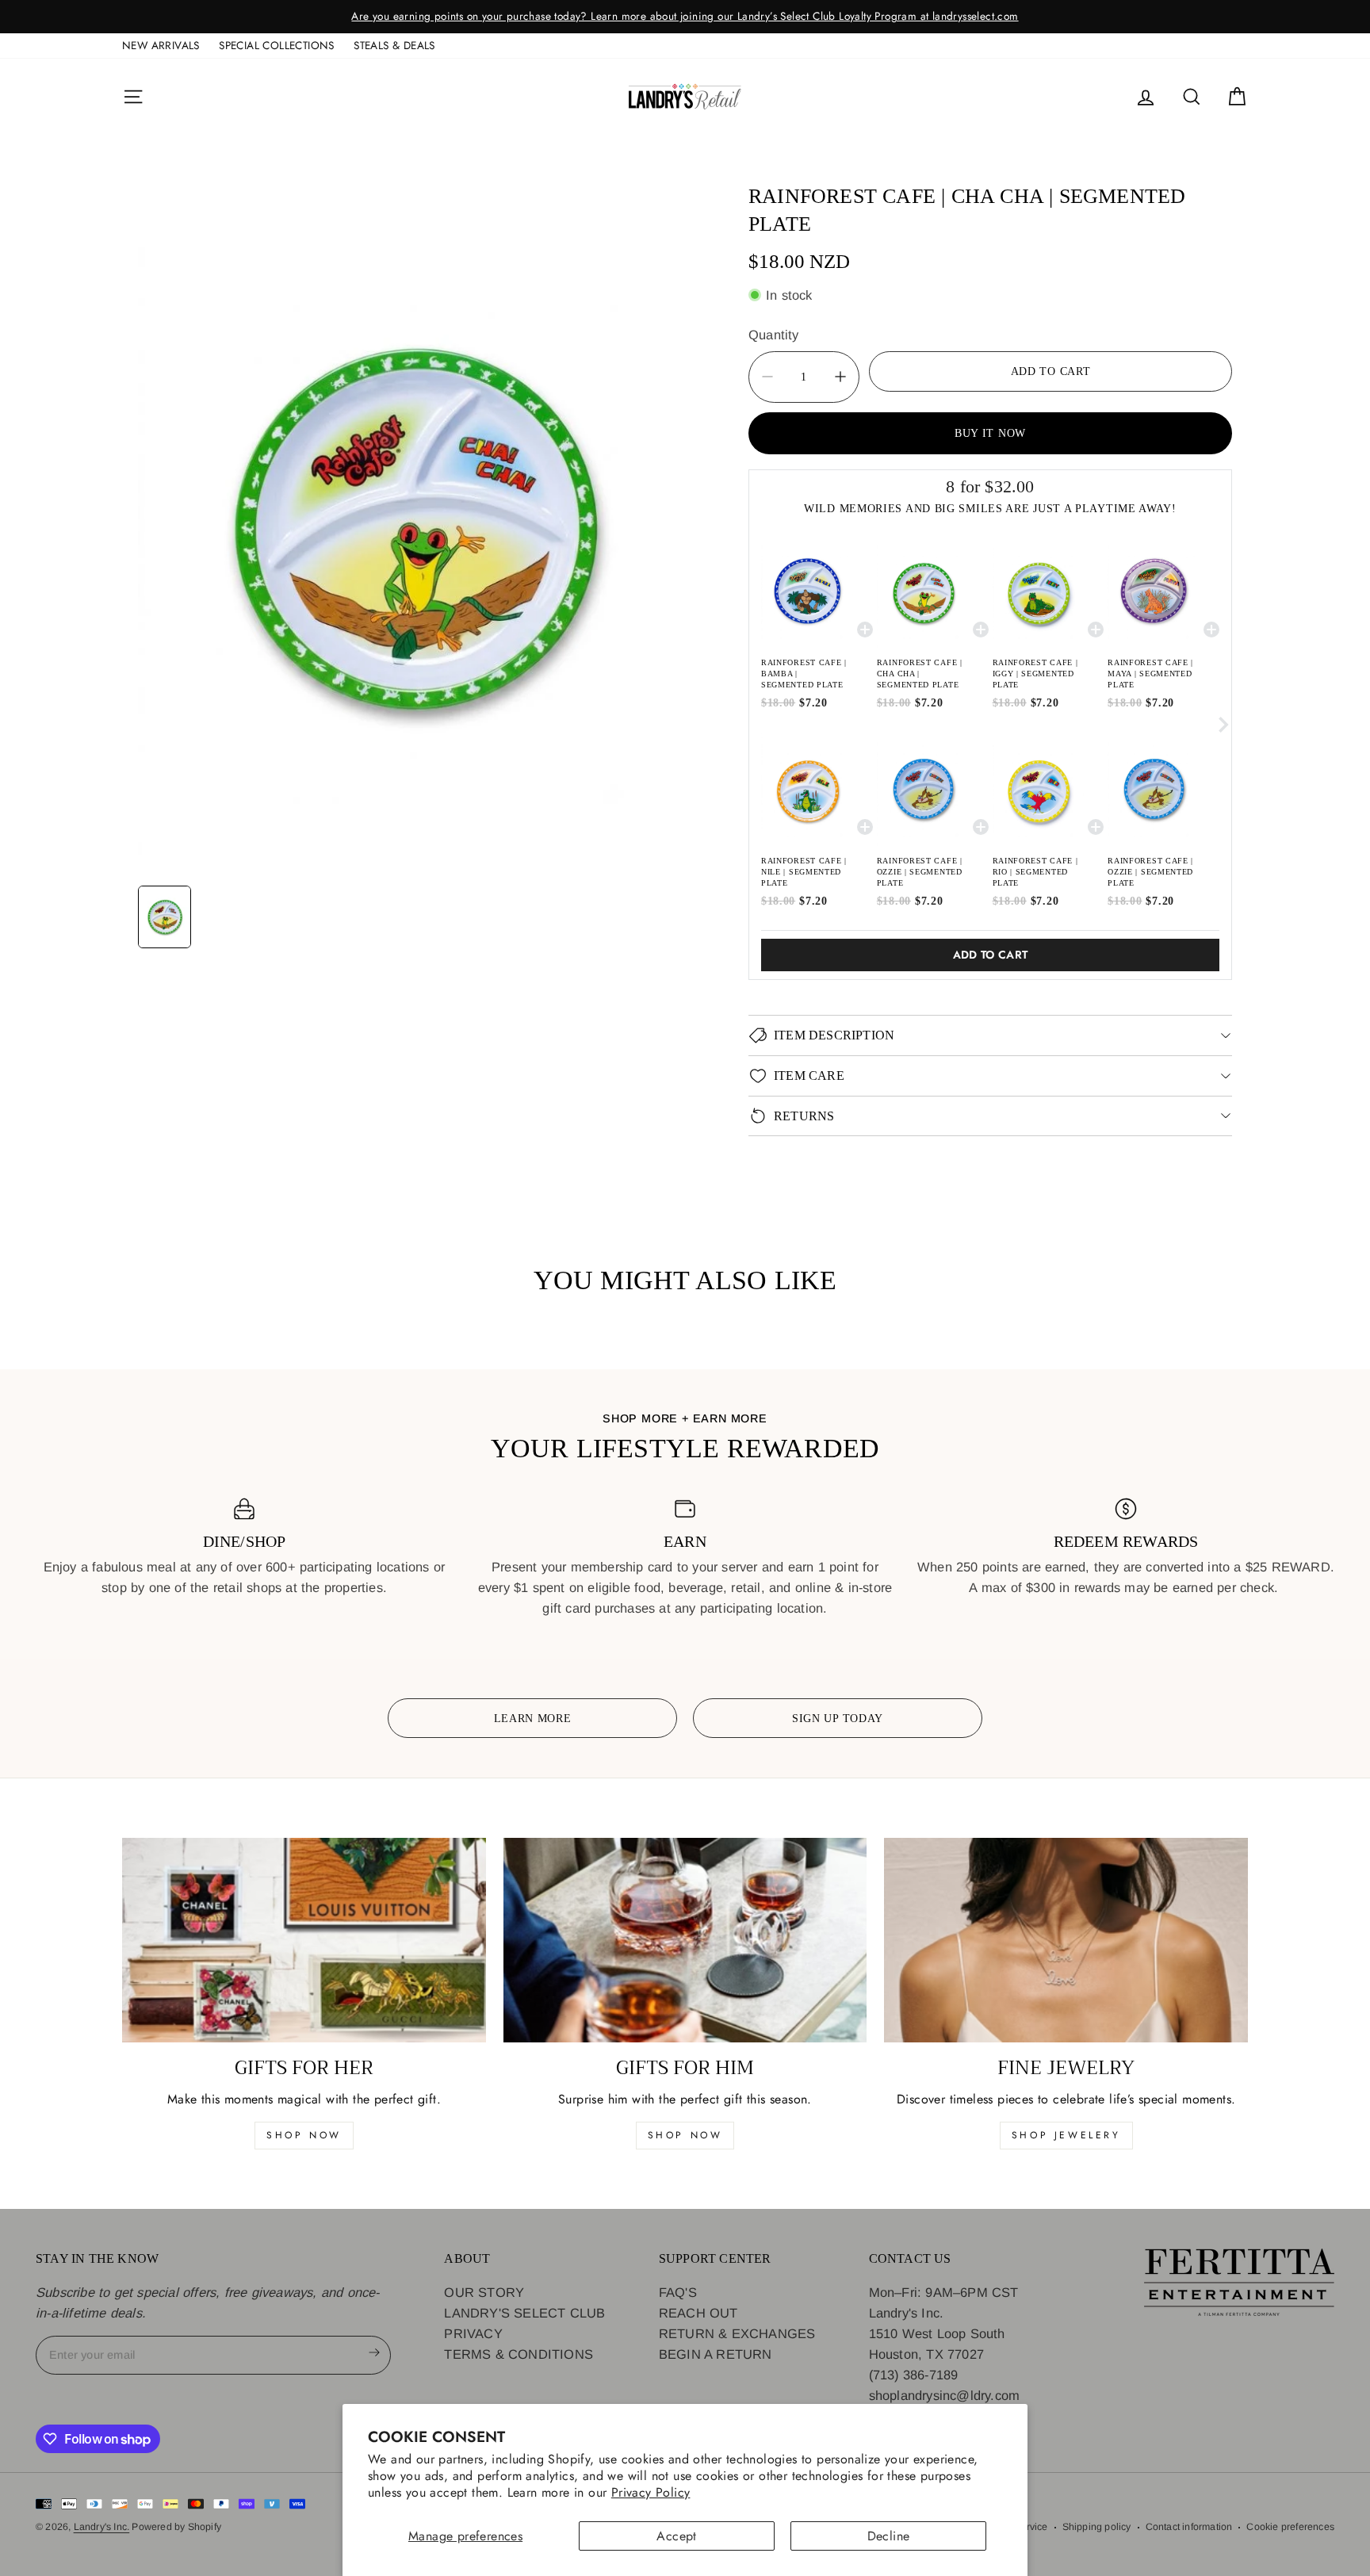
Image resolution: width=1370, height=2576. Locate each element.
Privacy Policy (651, 2492)
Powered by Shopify (176, 2527)
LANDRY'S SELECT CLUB (524, 2313)
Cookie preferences (1290, 2527)
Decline (889, 2536)
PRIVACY (473, 2333)
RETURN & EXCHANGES (737, 2333)
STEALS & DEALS (394, 45)
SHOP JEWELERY (1066, 2135)
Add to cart (991, 955)
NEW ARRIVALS (161, 45)
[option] (685, 17)
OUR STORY (484, 2291)
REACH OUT (698, 2313)
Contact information (1189, 2527)
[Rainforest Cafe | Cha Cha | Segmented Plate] (411, 524)
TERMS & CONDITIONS (519, 2354)
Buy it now (990, 432)
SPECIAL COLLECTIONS (277, 45)
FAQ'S (678, 2291)
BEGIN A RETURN (716, 2354)
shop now (304, 2135)
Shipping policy (1097, 2527)
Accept (676, 2536)
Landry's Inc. (102, 2527)
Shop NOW (685, 2135)
